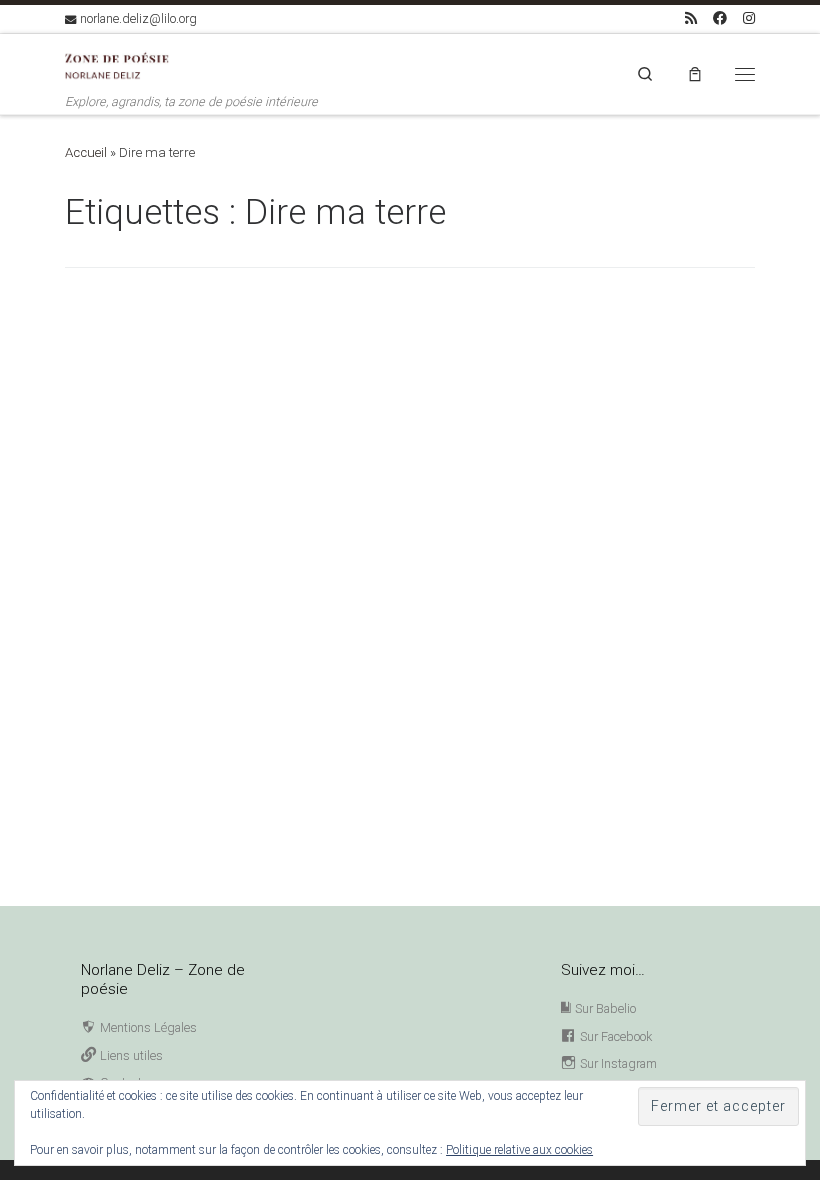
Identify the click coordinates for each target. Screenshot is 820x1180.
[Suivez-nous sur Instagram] (749, 19)
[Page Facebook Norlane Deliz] (720, 19)
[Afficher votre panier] (695, 73)
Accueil (86, 152)
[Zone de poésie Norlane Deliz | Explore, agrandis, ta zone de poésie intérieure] (121, 63)
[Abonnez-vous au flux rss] (691, 19)
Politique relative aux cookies (519, 1150)
